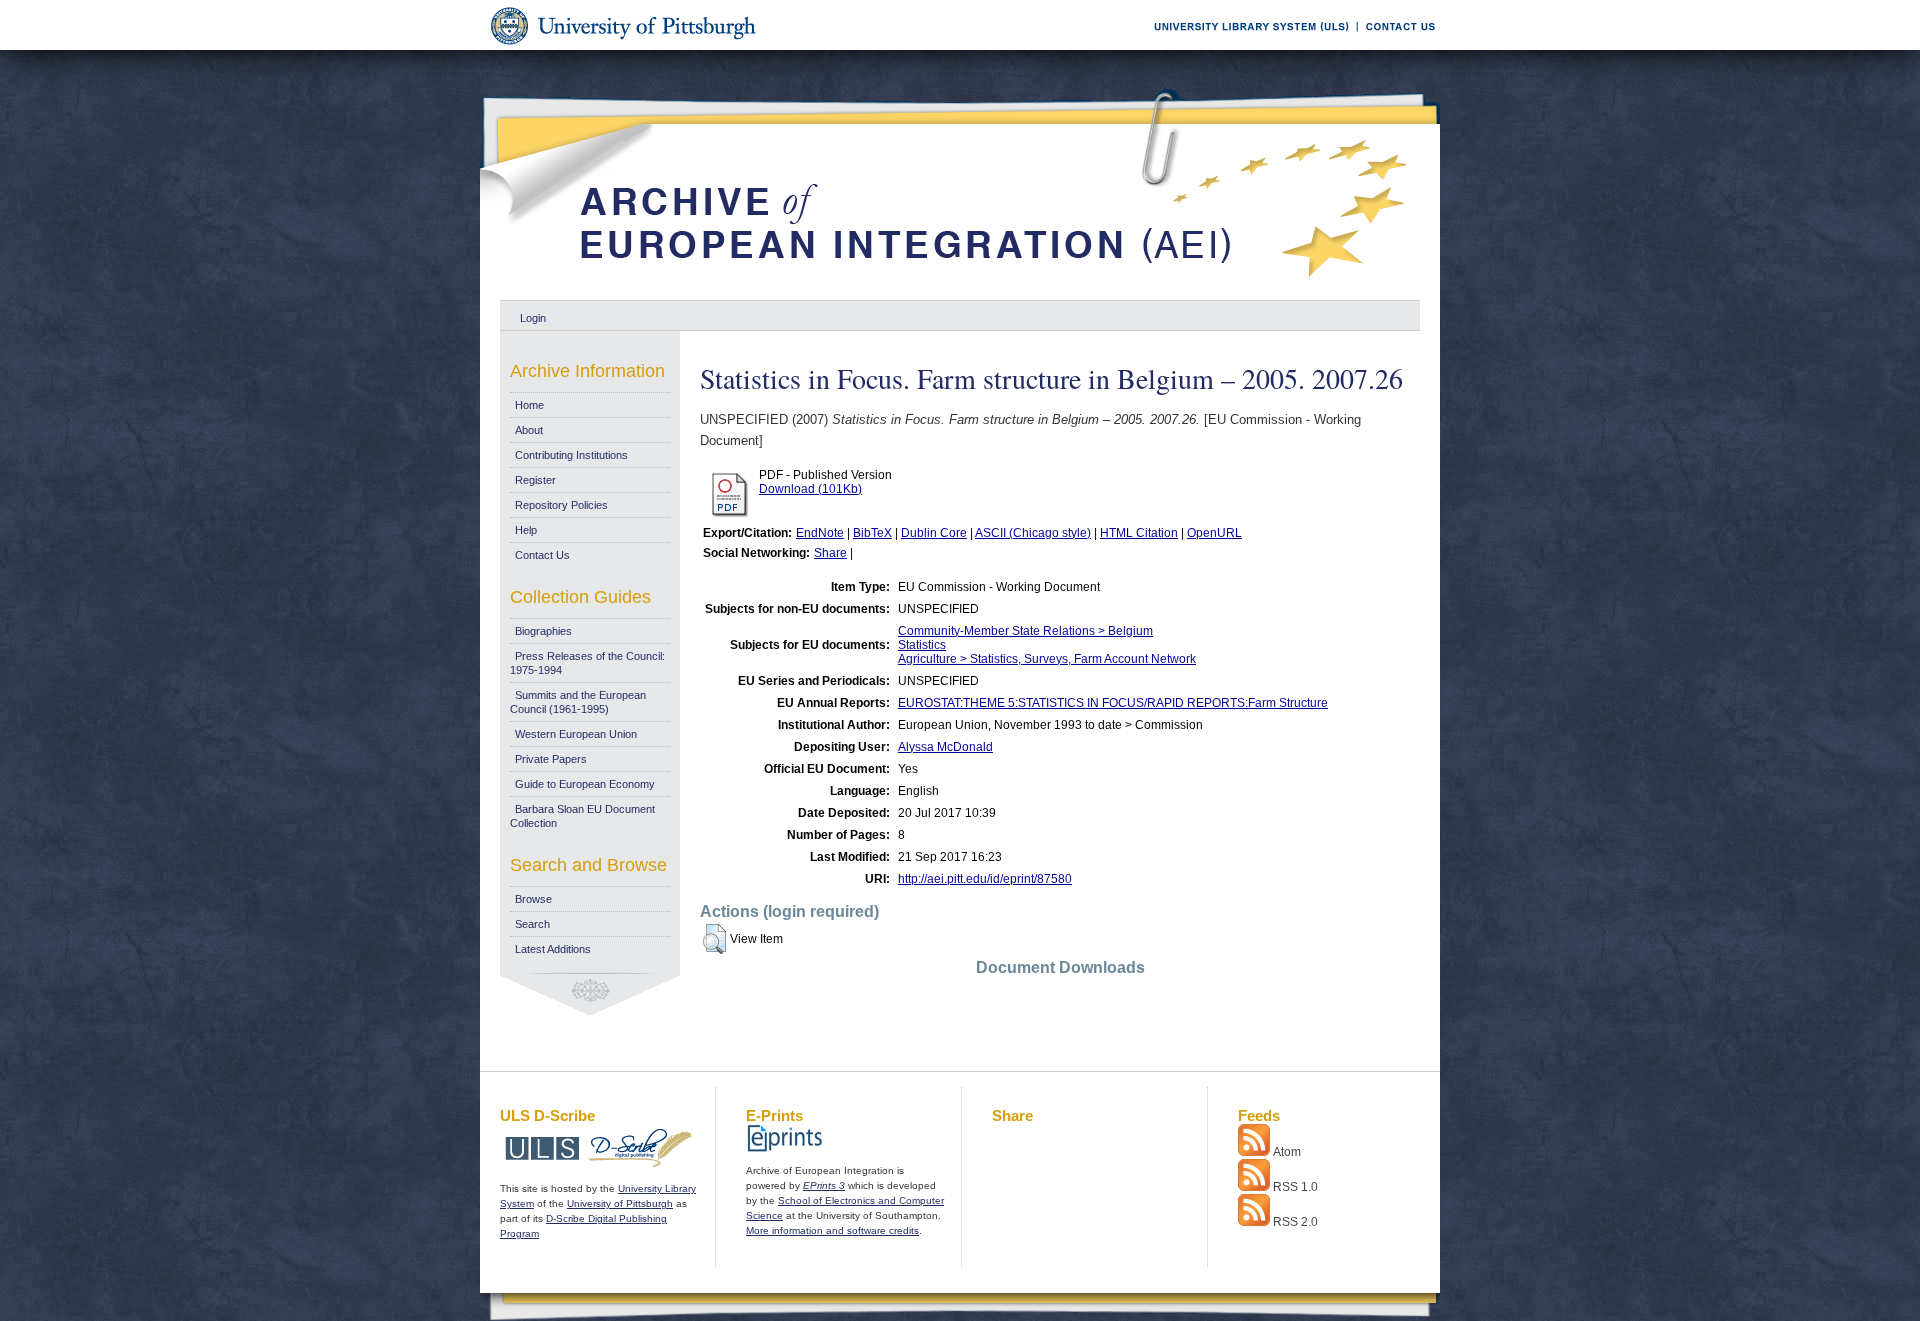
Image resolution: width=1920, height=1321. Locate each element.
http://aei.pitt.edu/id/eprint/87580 (985, 879)
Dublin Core (934, 533)
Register (535, 480)
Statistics (922, 645)
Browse (533, 899)
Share (830, 553)
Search (532, 924)
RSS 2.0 (1295, 1222)
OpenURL (1214, 533)
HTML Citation (1139, 533)
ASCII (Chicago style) (1033, 533)
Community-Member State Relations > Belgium (1025, 631)
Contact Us (542, 555)
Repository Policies (561, 505)
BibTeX (872, 533)
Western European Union (576, 734)
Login (533, 318)
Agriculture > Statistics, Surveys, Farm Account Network (1047, 659)
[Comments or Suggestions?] (1396, 46)
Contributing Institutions (571, 455)
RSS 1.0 (1295, 1187)
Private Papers (551, 759)
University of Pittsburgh (620, 1203)
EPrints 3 (824, 1185)
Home (529, 405)
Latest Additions (553, 949)
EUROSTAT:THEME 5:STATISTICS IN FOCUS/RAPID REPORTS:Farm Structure (1113, 703)
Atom (1287, 1152)
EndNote (820, 533)
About (529, 430)
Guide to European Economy (585, 784)
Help (526, 530)
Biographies (543, 631)
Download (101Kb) (810, 489)
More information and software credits (832, 1230)
